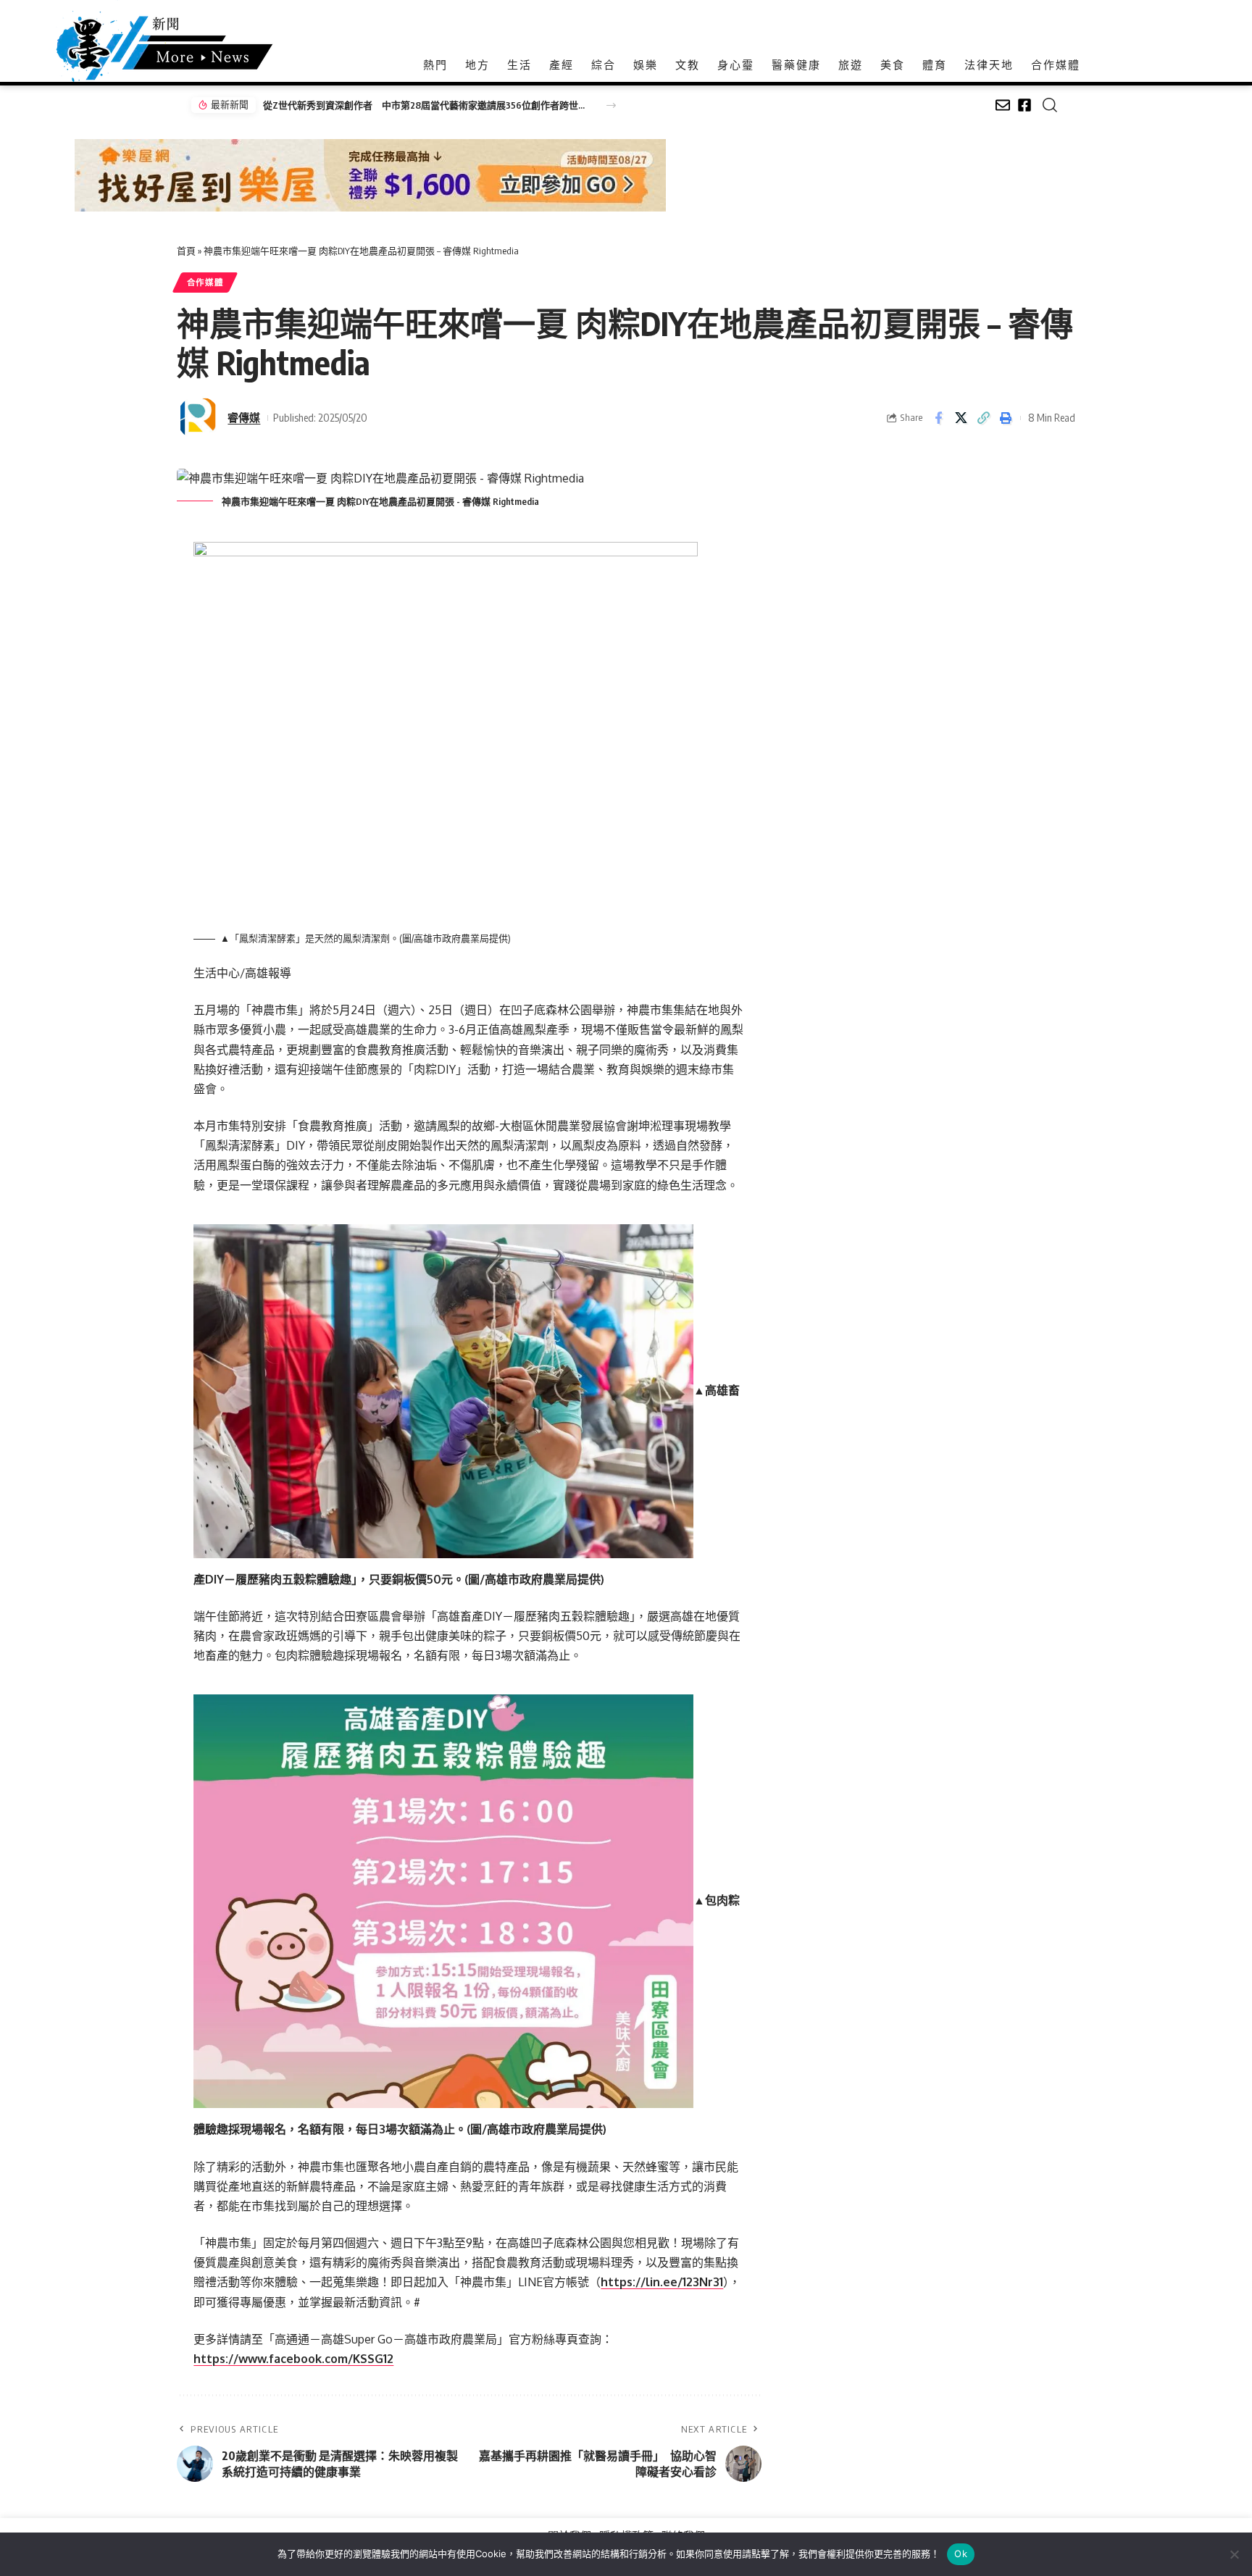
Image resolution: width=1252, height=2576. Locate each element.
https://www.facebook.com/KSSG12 (293, 2359)
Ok (961, 2554)
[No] (1234, 2554)
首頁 (186, 251)
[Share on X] (961, 418)
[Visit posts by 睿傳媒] (199, 418)
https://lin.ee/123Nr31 (662, 2282)
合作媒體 (205, 282)
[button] (611, 105)
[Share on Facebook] (938, 418)
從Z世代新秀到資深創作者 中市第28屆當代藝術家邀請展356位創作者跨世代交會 (426, 105)
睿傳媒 (244, 417)
